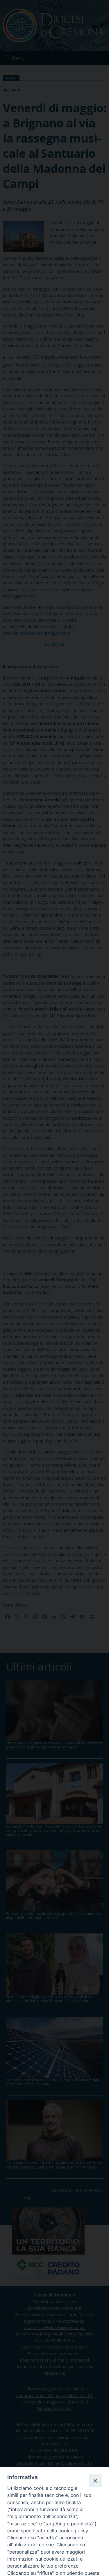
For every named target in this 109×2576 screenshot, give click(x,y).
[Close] (95, 2481)
